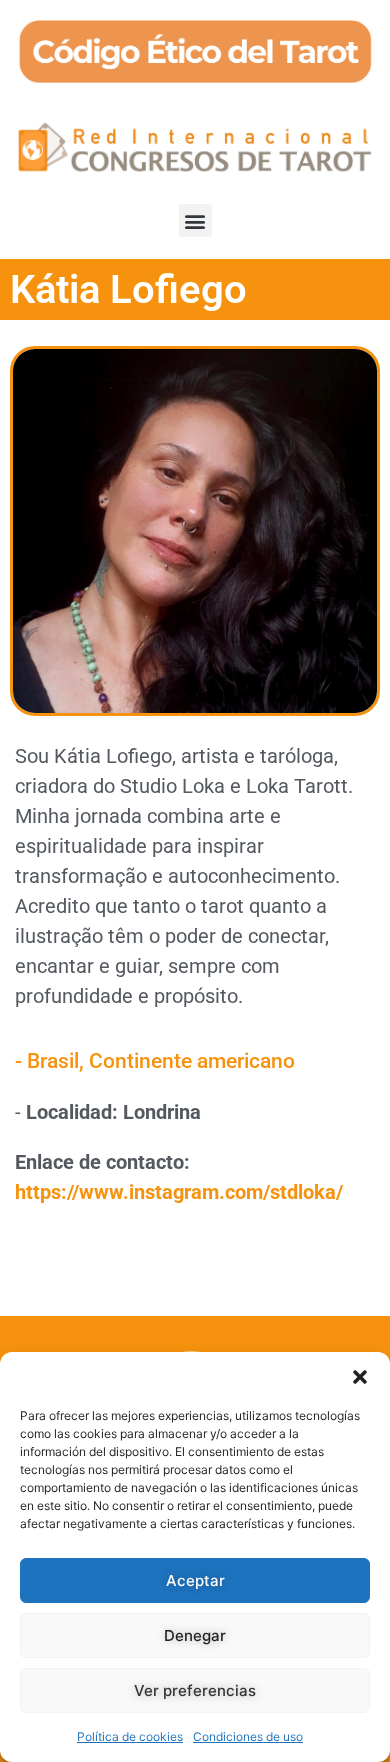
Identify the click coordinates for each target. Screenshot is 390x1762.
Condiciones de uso (248, 1736)
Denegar (195, 1635)
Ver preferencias (195, 1690)
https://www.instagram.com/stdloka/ (179, 1192)
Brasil (53, 1061)
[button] (360, 1377)
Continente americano (192, 1061)
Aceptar (195, 1580)
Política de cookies (130, 1736)
